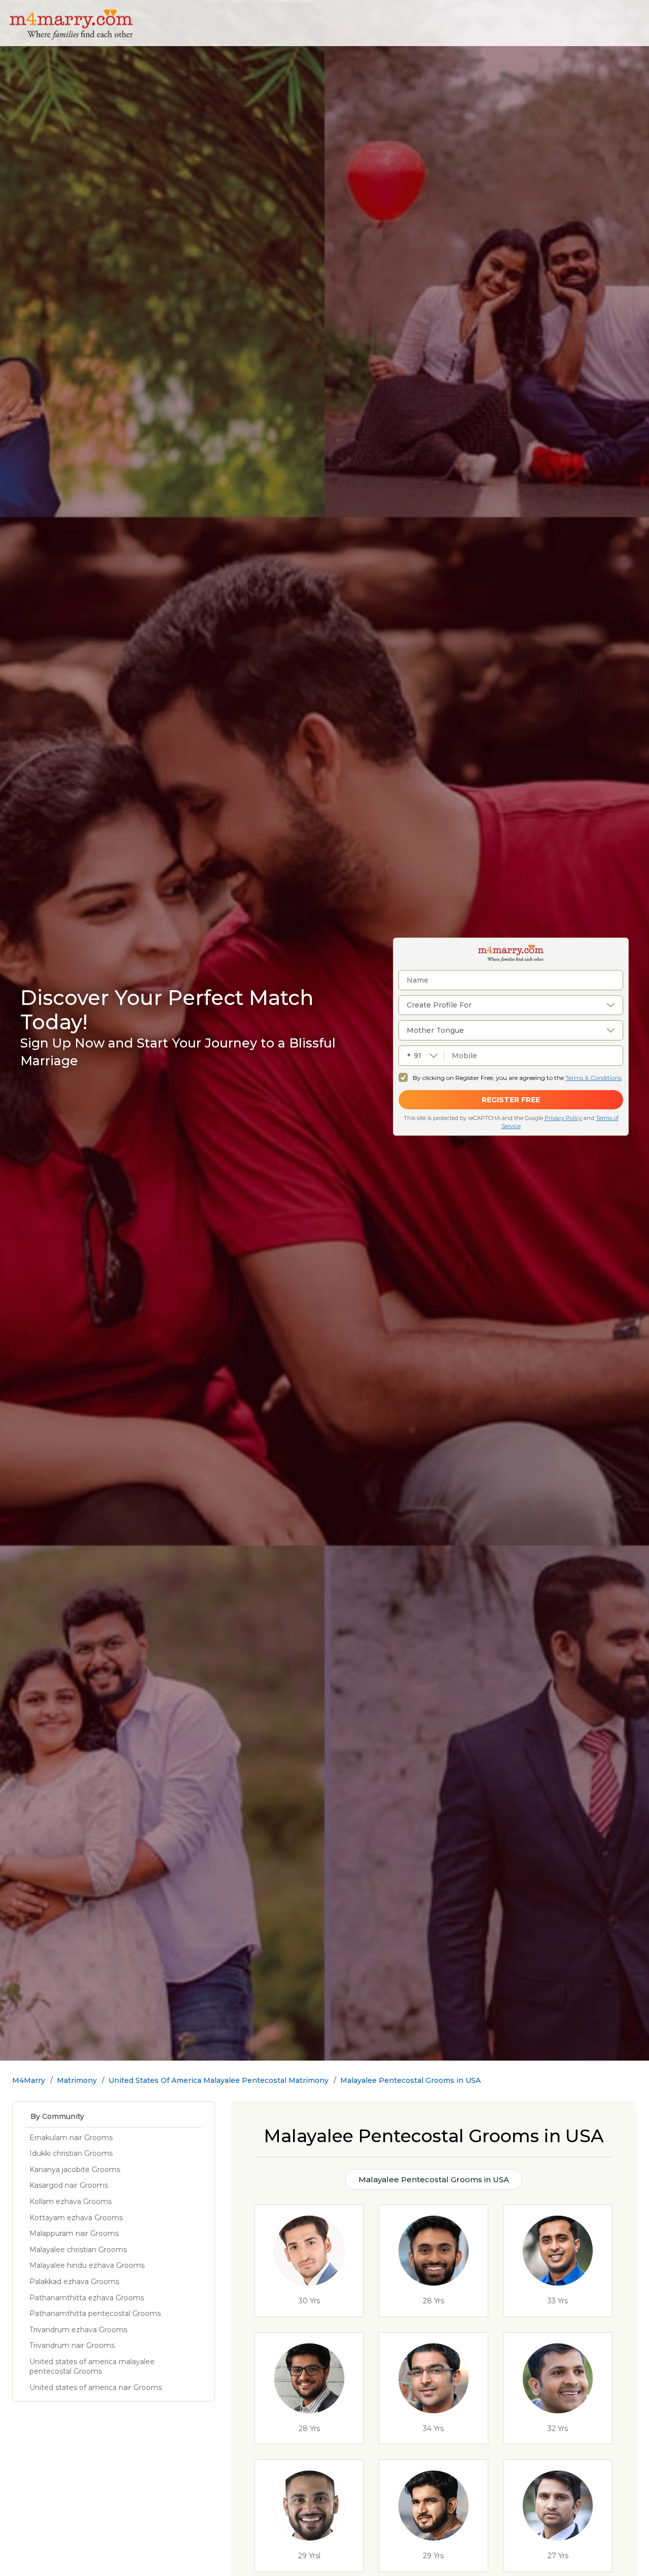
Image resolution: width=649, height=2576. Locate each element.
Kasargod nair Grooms (69, 2185)
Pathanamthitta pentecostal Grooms (95, 2313)
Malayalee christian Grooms (78, 2250)
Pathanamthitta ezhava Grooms (87, 2298)
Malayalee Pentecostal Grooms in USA (410, 2080)
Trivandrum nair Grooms (72, 2345)
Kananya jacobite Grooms (75, 2170)
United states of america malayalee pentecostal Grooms (92, 2367)
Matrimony (77, 2080)
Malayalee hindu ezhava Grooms (87, 2265)
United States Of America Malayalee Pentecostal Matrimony (219, 2080)
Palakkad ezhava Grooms (74, 2282)
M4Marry (29, 2080)
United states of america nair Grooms (96, 2387)
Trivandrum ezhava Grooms (78, 2330)
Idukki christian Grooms (71, 2153)
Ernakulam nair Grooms (71, 2138)
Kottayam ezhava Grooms (76, 2218)
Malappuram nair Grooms (74, 2233)
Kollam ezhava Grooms (70, 2201)
